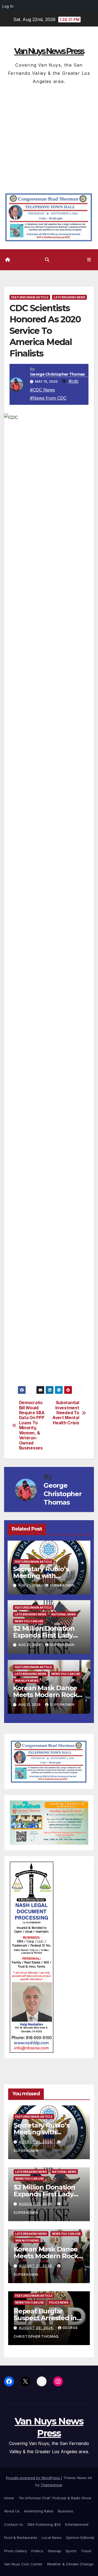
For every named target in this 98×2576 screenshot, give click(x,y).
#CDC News (42, 390)
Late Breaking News (69, 297)
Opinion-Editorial (80, 2538)
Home (9, 2498)
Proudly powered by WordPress (33, 2478)
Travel (86, 2551)
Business (66, 2511)
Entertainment (77, 2524)
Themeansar (51, 2485)
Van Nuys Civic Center (23, 2564)
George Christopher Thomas (57, 374)
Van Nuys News (27, 1681)
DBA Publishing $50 (44, 2524)
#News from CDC (48, 398)
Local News (52, 2538)
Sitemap (54, 2551)
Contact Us (14, 2524)
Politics (37, 2551)
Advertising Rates (39, 2511)
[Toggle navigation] (89, 260)
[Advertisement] (49, 137)
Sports (71, 2551)
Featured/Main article (30, 297)
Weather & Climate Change (70, 2564)
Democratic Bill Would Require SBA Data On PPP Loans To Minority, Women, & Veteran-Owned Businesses (32, 1425)
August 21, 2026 (36, 2142)
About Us (12, 2511)
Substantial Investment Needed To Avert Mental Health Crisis (66, 1413)
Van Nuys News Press (49, 51)
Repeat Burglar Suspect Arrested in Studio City (45, 2318)
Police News (59, 2302)
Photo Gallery (16, 2551)
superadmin (62, 1585)
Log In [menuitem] (8, 6)
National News (64, 1614)
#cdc (74, 381)
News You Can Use (29, 1621)
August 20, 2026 (36, 2328)
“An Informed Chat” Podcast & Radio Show (55, 2498)
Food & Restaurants (21, 2538)
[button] (47, 260)
